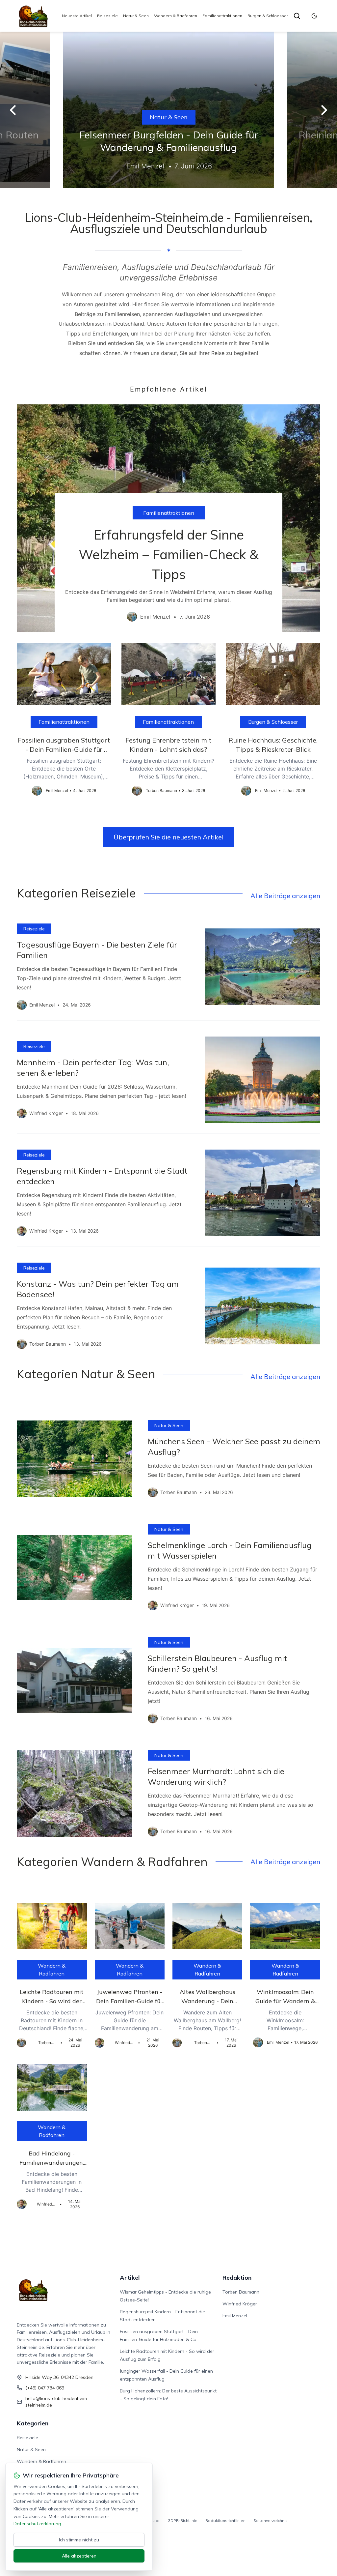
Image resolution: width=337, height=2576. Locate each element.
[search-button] (297, 16)
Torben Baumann (241, 2292)
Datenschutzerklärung (37, 2524)
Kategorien (33, 2423)
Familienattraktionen (222, 16)
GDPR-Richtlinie (182, 2520)
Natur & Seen (136, 16)
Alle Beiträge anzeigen (285, 896)
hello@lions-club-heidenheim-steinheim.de (57, 2402)
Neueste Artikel (77, 16)
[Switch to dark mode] (314, 16)
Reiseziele (107, 16)
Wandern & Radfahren (176, 16)
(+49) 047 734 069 (45, 2388)
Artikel (130, 2278)
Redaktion (237, 2278)
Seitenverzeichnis (271, 2520)
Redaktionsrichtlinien (225, 2520)
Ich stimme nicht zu (79, 2540)
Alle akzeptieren (79, 2556)
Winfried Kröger (240, 2304)
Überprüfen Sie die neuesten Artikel (168, 837)
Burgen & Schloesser (268, 16)
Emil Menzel (235, 2316)
